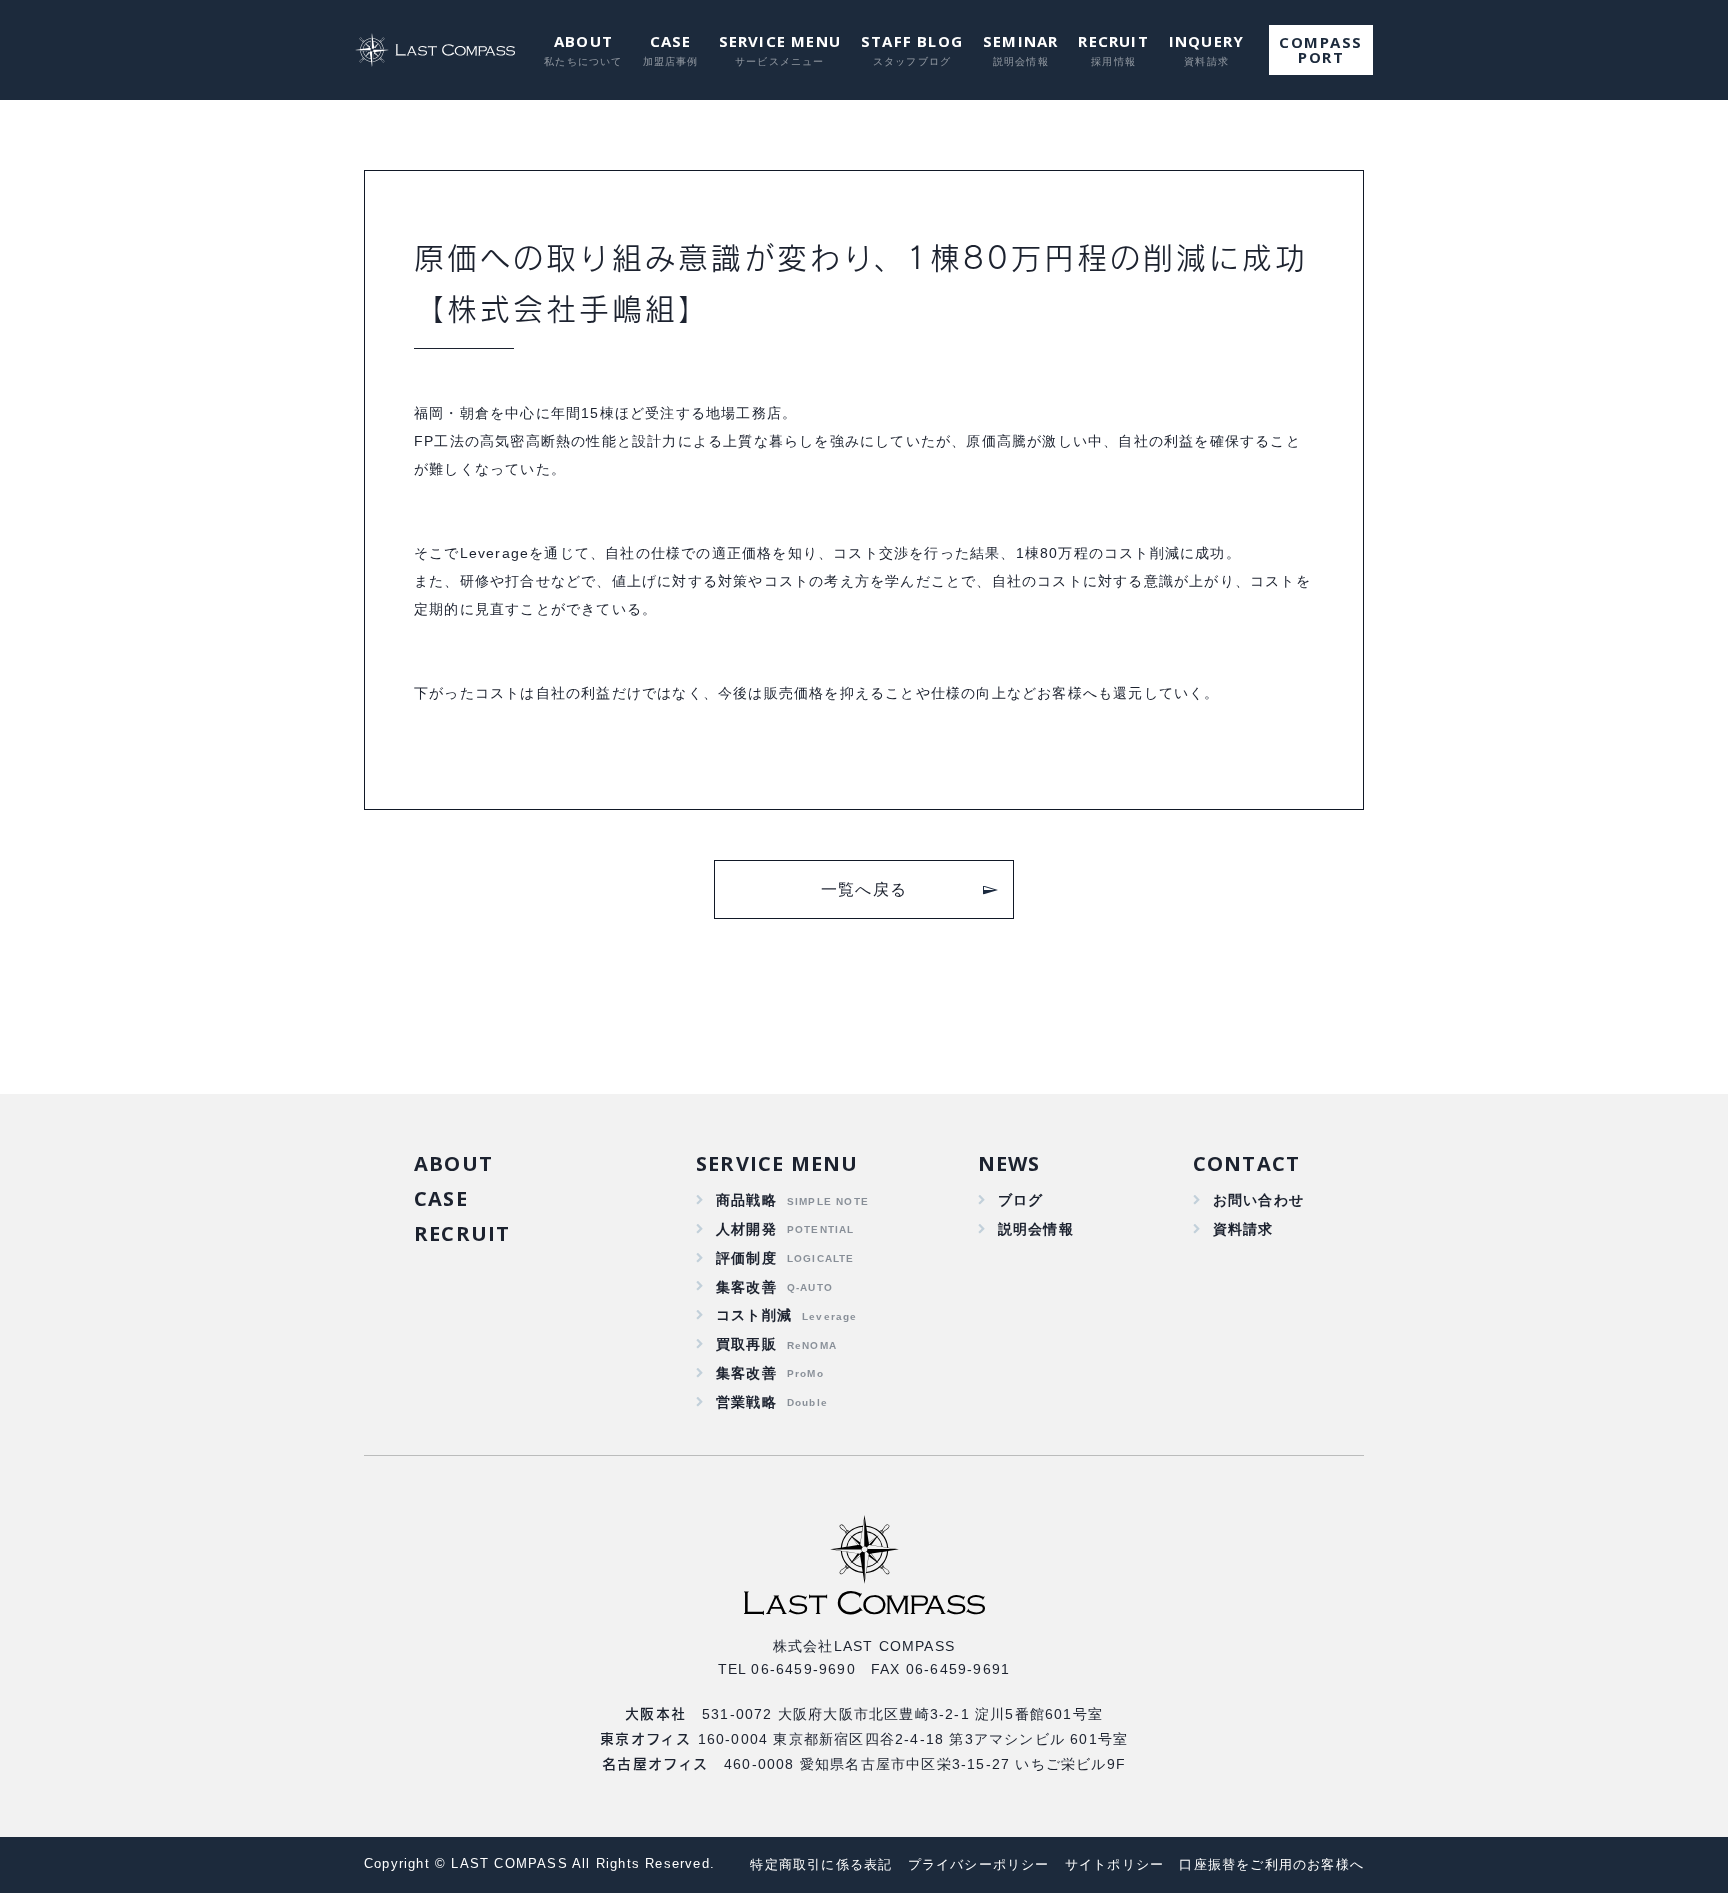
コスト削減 (754, 1315)
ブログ (1021, 1200)
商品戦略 (746, 1200)
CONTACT (1246, 1164)
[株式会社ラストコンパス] (437, 50)
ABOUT (583, 41)
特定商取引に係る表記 (821, 1864)
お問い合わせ (1258, 1200)
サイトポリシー (1114, 1864)
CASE (671, 41)
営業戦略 (746, 1402)
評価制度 (746, 1258)
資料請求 (1243, 1229)
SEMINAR (1020, 41)
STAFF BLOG (912, 41)
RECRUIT (1113, 41)
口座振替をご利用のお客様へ (1271, 1864)
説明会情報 (1036, 1229)
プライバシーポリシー (979, 1864)
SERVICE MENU (780, 41)
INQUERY (1206, 41)
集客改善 (746, 1287)
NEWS (1009, 1164)
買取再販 (746, 1344)
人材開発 (746, 1229)
